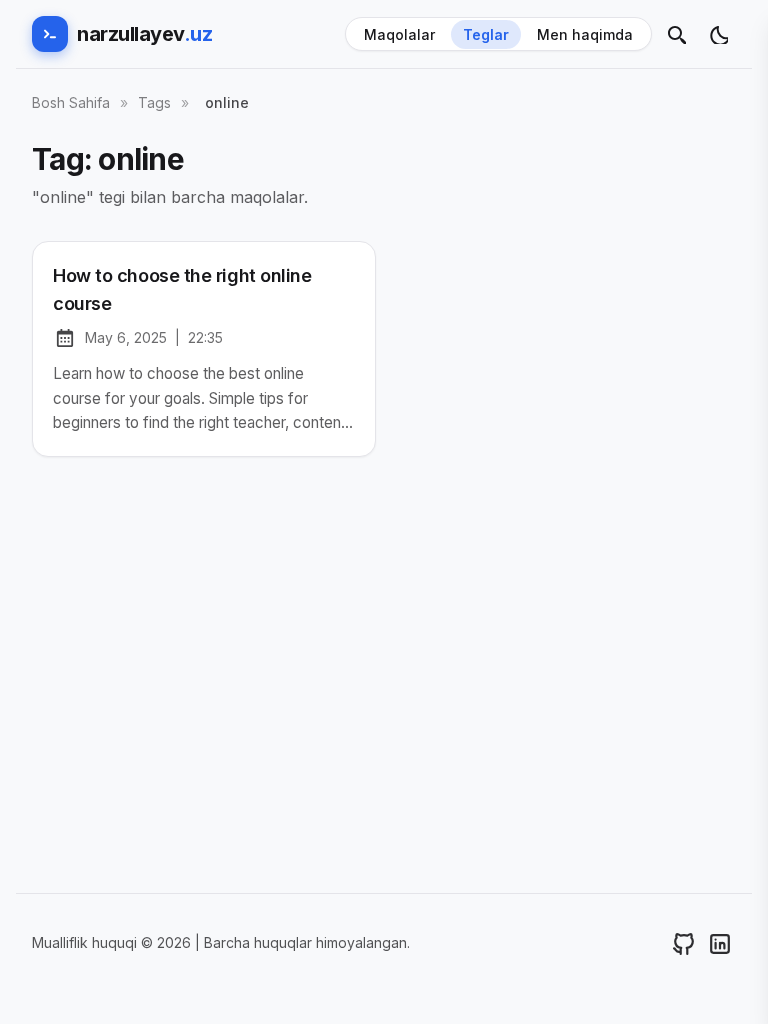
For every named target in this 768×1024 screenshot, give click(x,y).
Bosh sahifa (71, 102)
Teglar (486, 34)
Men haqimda (585, 34)
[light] (718, 34)
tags (154, 102)
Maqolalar (399, 34)
